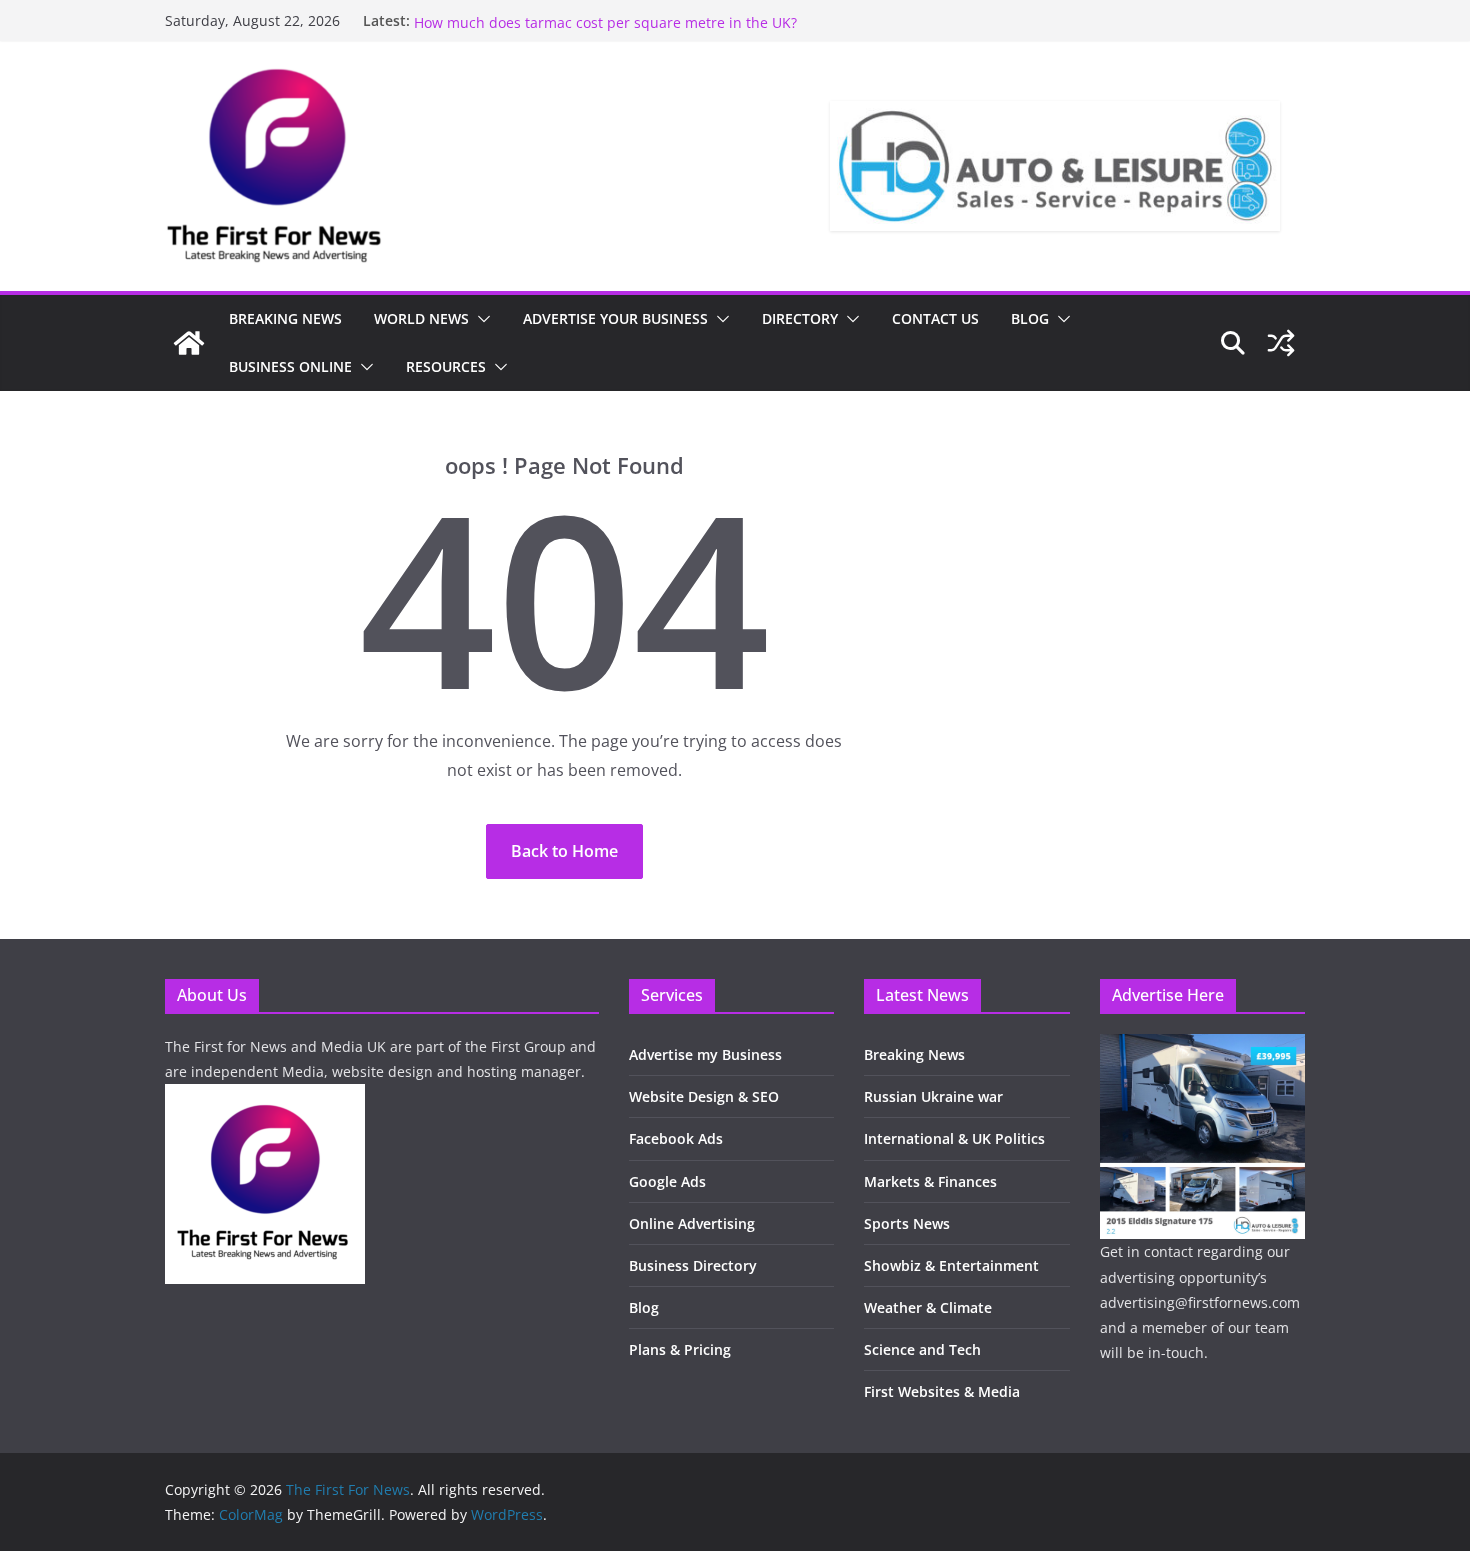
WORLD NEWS (421, 318)
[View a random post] (1281, 343)
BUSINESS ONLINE (290, 366)
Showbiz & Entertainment (951, 1265)
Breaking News (914, 1054)
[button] (480, 319)
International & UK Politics (954, 1138)
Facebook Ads (676, 1138)
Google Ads (667, 1181)
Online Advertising (692, 1223)
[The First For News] (189, 343)
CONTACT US (935, 318)
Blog (644, 1307)
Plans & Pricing (680, 1349)
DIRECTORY (800, 318)
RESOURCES (446, 366)
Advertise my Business (705, 1054)
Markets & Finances (930, 1181)
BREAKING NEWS (285, 318)
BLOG (1030, 318)
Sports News (907, 1223)
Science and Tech (922, 1349)
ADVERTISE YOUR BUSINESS (615, 318)
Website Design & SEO (704, 1096)
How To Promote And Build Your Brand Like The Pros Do (600, 14)
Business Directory (693, 1265)
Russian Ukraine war (933, 1096)
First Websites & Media (942, 1391)
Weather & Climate (928, 1307)
